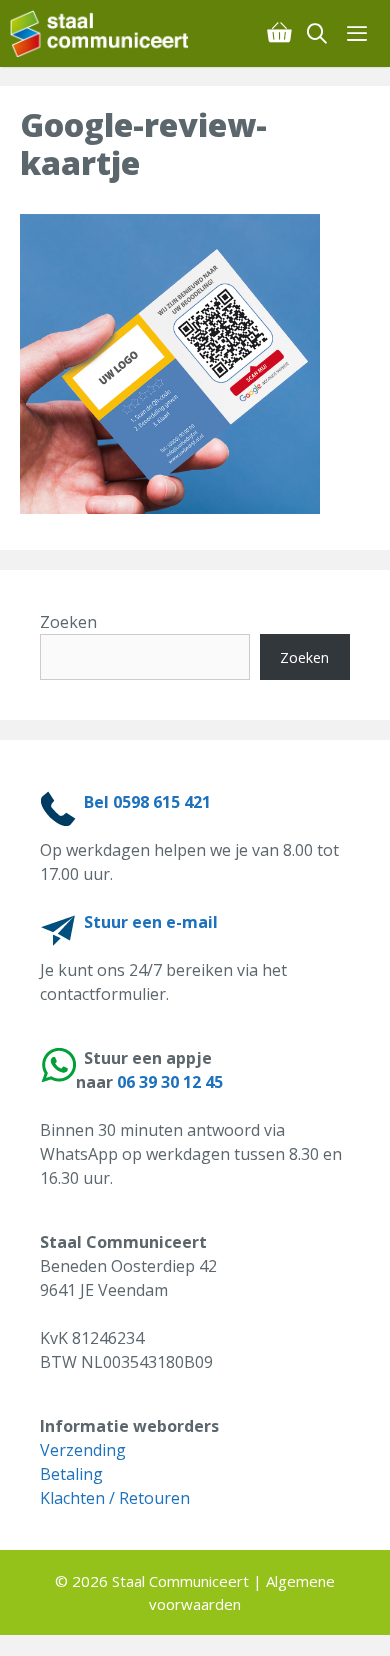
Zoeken (68, 622)
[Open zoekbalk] (318, 33)
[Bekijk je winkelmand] (279, 33)
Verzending (83, 1450)
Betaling (71, 1474)
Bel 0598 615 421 (147, 802)
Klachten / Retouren (115, 1498)
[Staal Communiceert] (99, 33)
